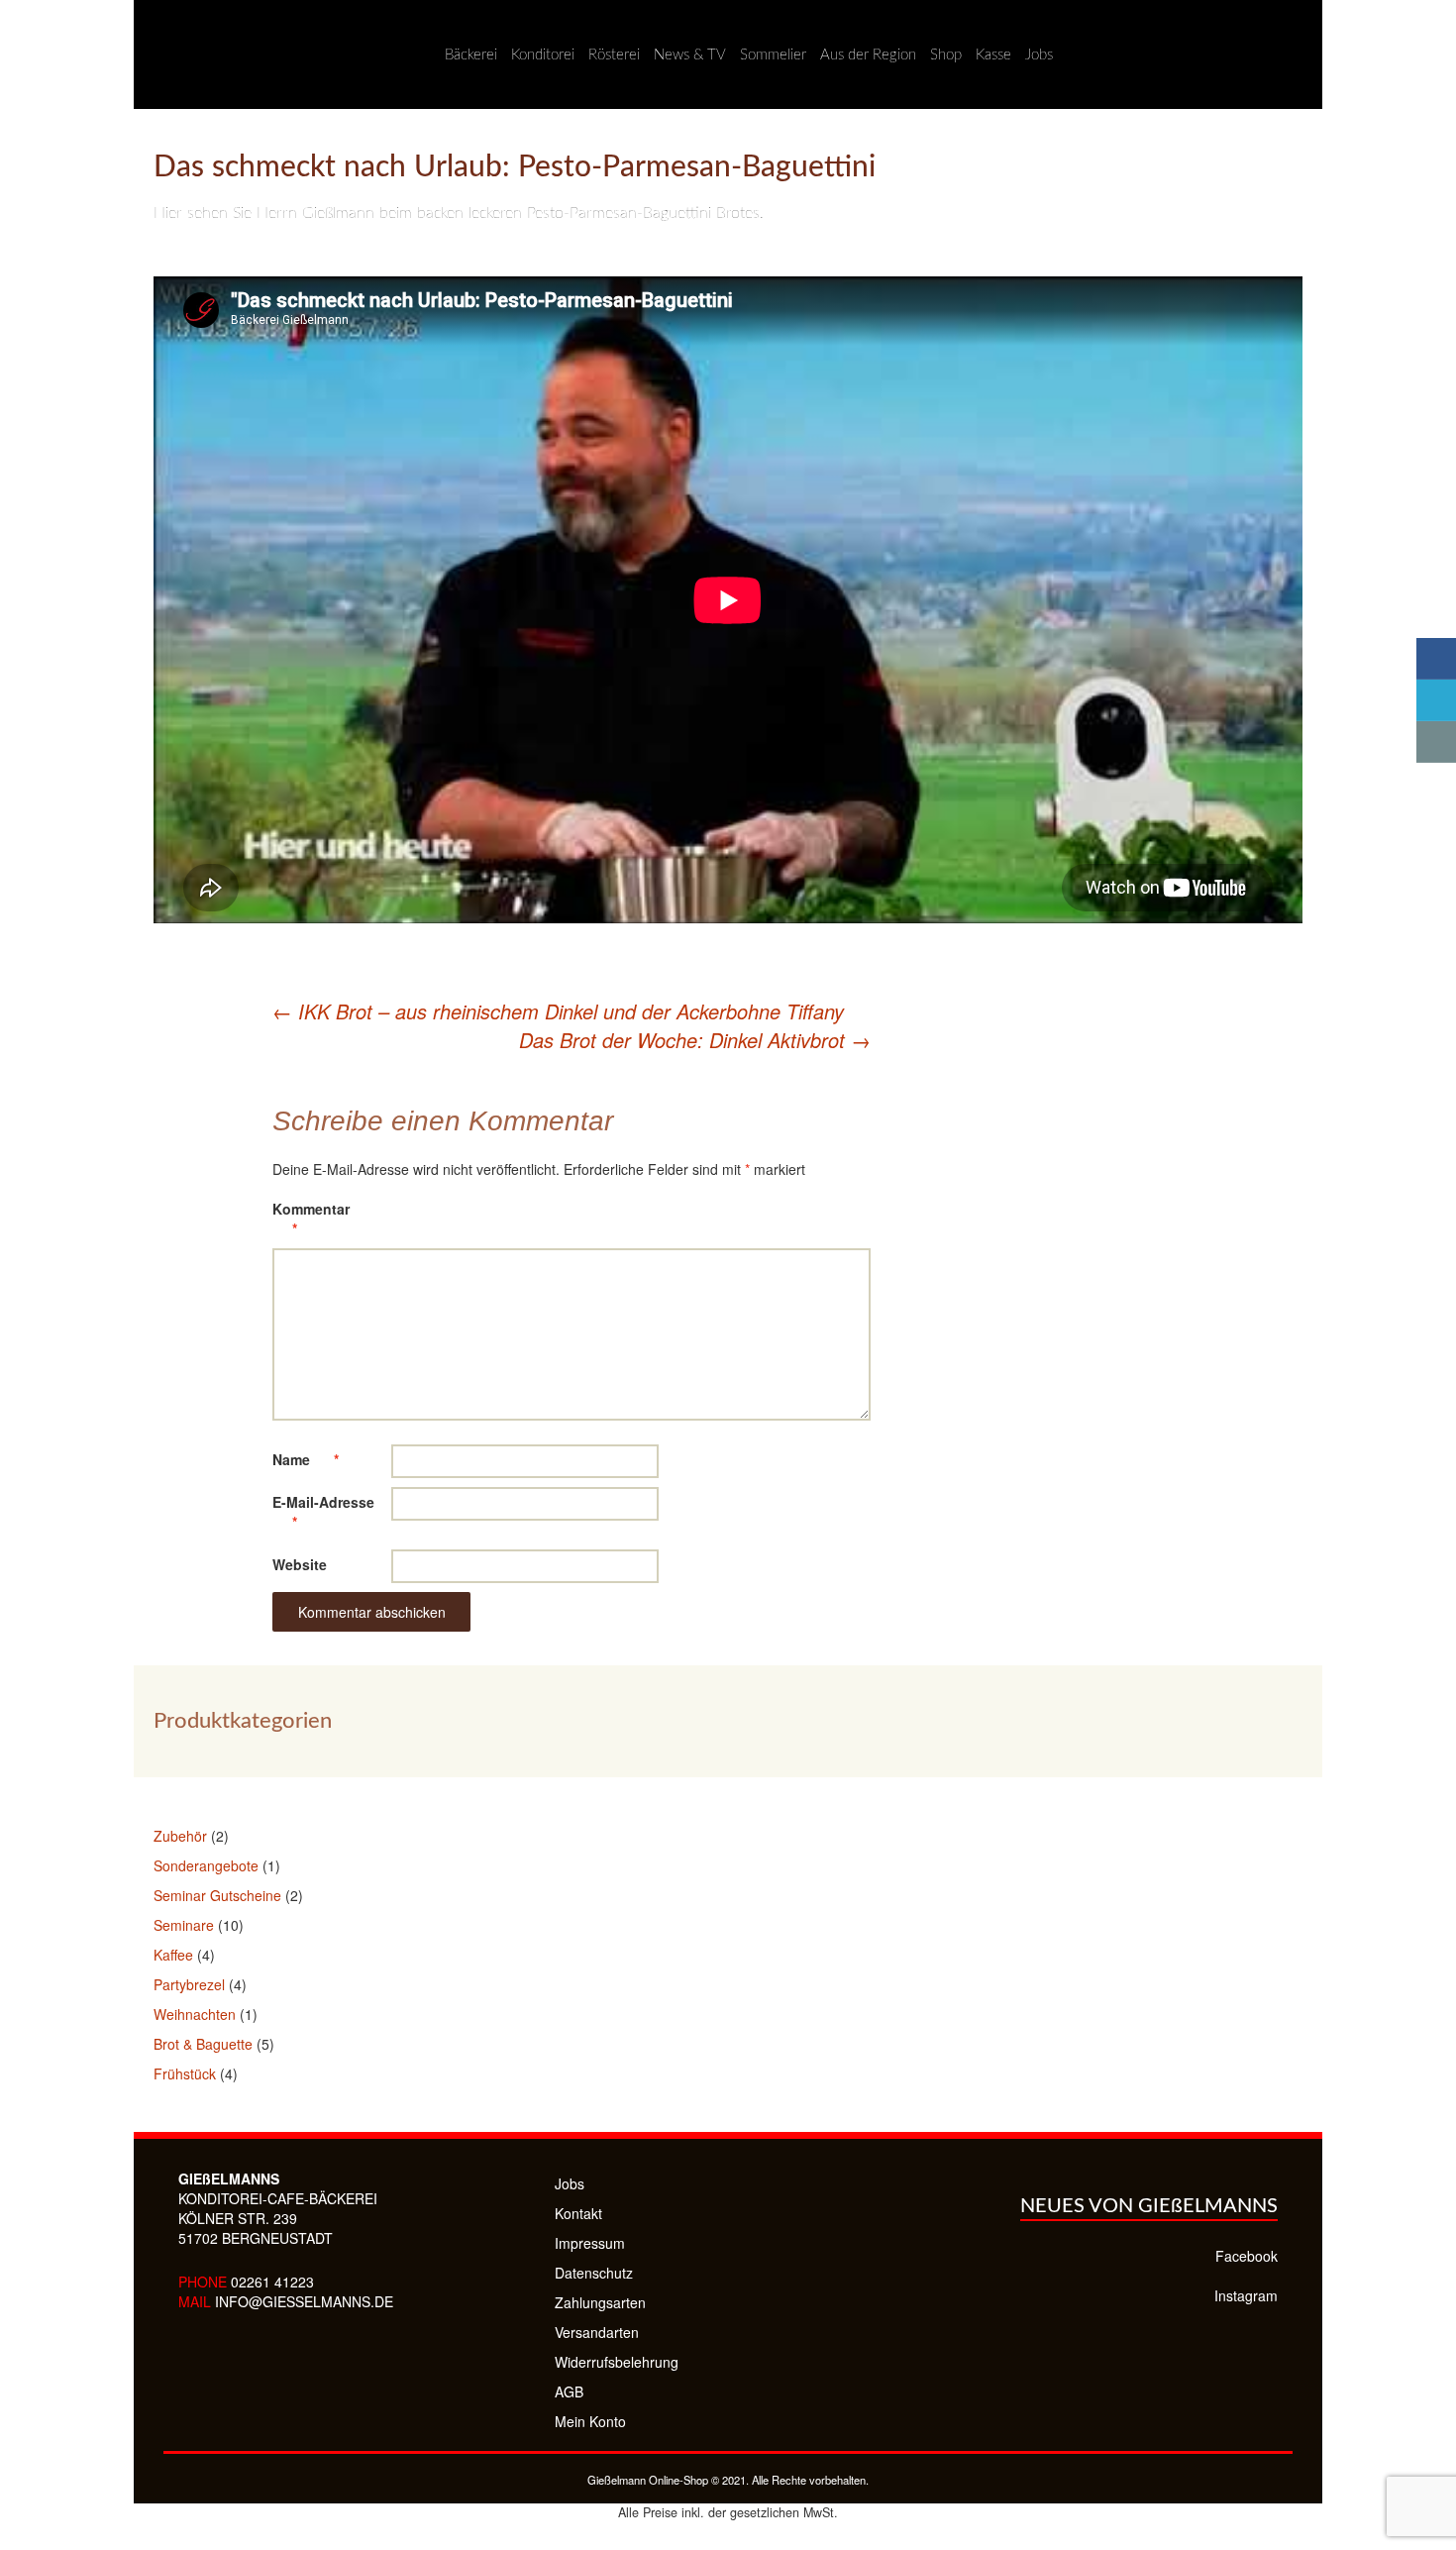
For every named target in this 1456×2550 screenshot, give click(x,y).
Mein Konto (590, 2421)
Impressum (590, 2243)
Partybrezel (189, 1984)
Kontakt (578, 2213)
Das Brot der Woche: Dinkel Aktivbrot (695, 1040)
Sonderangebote (206, 1865)
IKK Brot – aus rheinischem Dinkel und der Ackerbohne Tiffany (558, 1011)
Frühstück (185, 2073)
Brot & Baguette (203, 2044)
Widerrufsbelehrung (617, 2362)
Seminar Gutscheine (217, 1895)
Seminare (184, 1925)
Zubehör (180, 1836)
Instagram (1246, 2295)
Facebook (1247, 2256)
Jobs (570, 2183)
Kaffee (173, 1955)
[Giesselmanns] (154, 54)
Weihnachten (195, 2014)
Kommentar (311, 1219)
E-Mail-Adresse (323, 1512)
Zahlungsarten (600, 2302)
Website (300, 1564)
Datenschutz (594, 2273)
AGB (569, 2391)
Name (306, 1459)
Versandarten (597, 2332)
